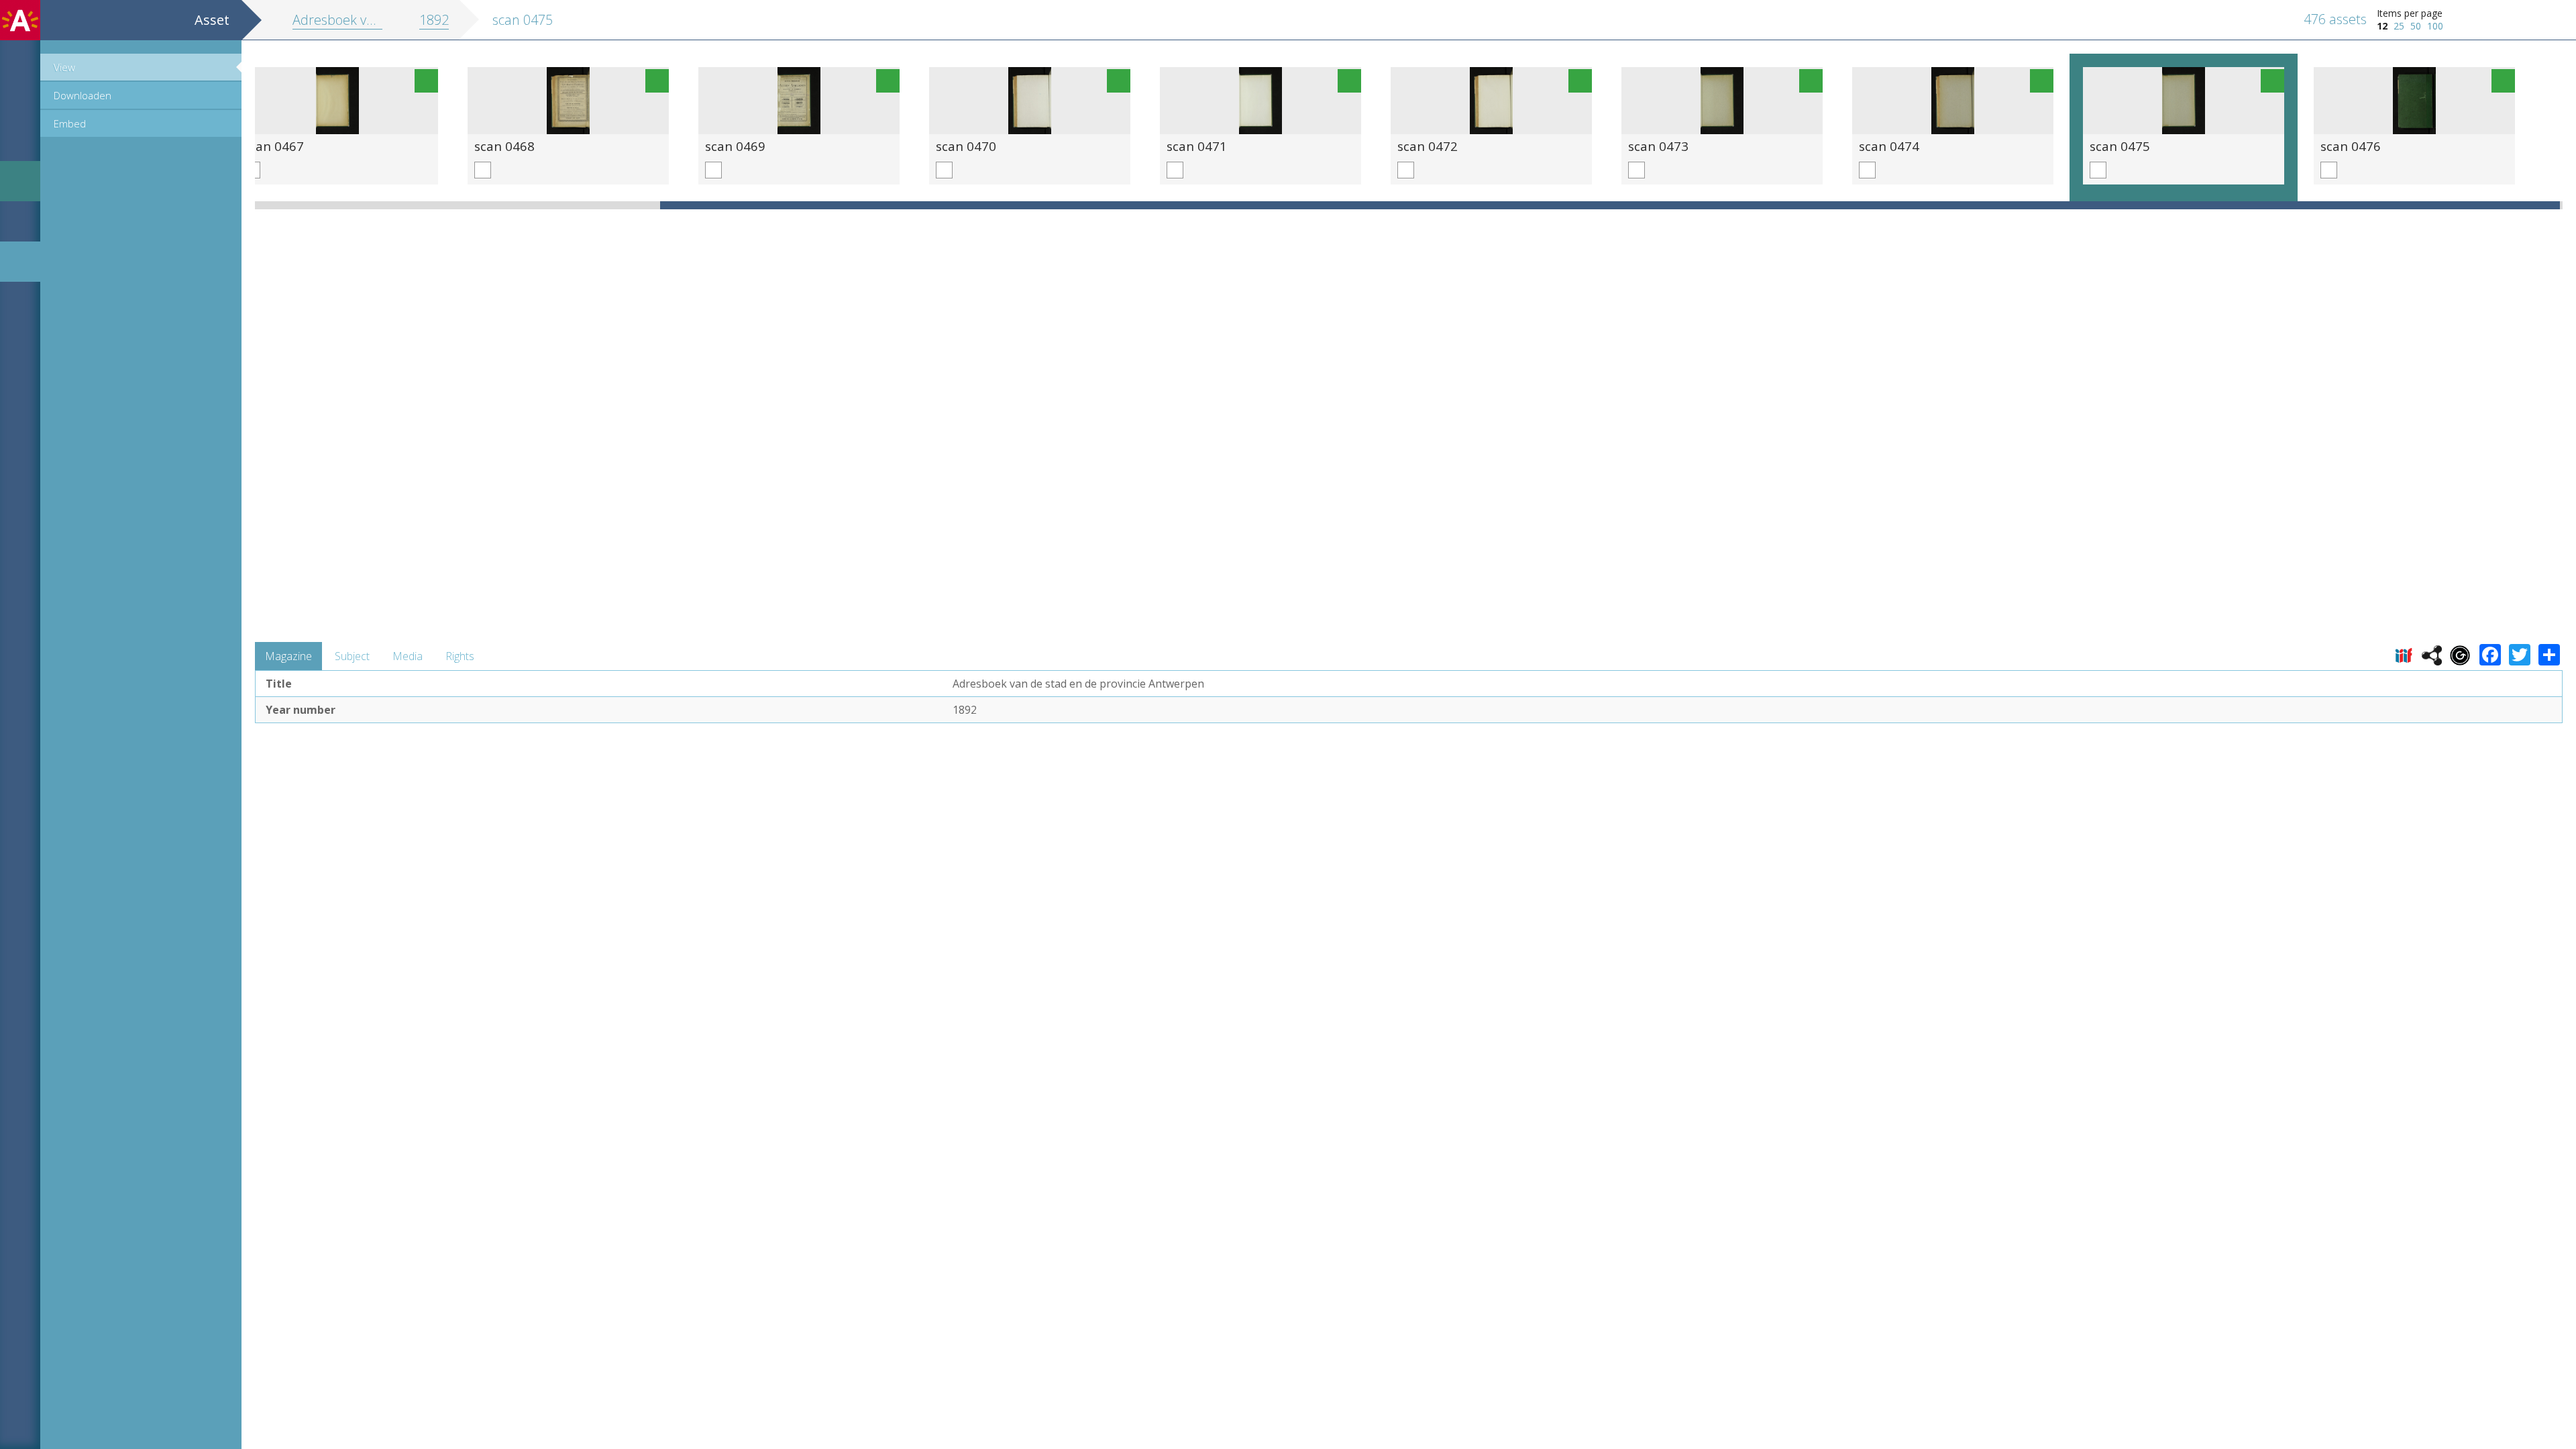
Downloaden (83, 95)
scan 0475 (2120, 146)
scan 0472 (1428, 146)
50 (2416, 26)
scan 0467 (274, 146)
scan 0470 (966, 146)
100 (2435, 26)
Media (408, 656)
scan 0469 (735, 146)
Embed (70, 123)
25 (2399, 26)
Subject (352, 656)
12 (2382, 26)
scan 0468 (504, 146)
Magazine (288, 656)
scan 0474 (1889, 146)
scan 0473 (1658, 146)
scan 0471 (1197, 146)
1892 (434, 20)
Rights (460, 656)
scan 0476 (2351, 146)
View (64, 67)
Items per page (2410, 13)
